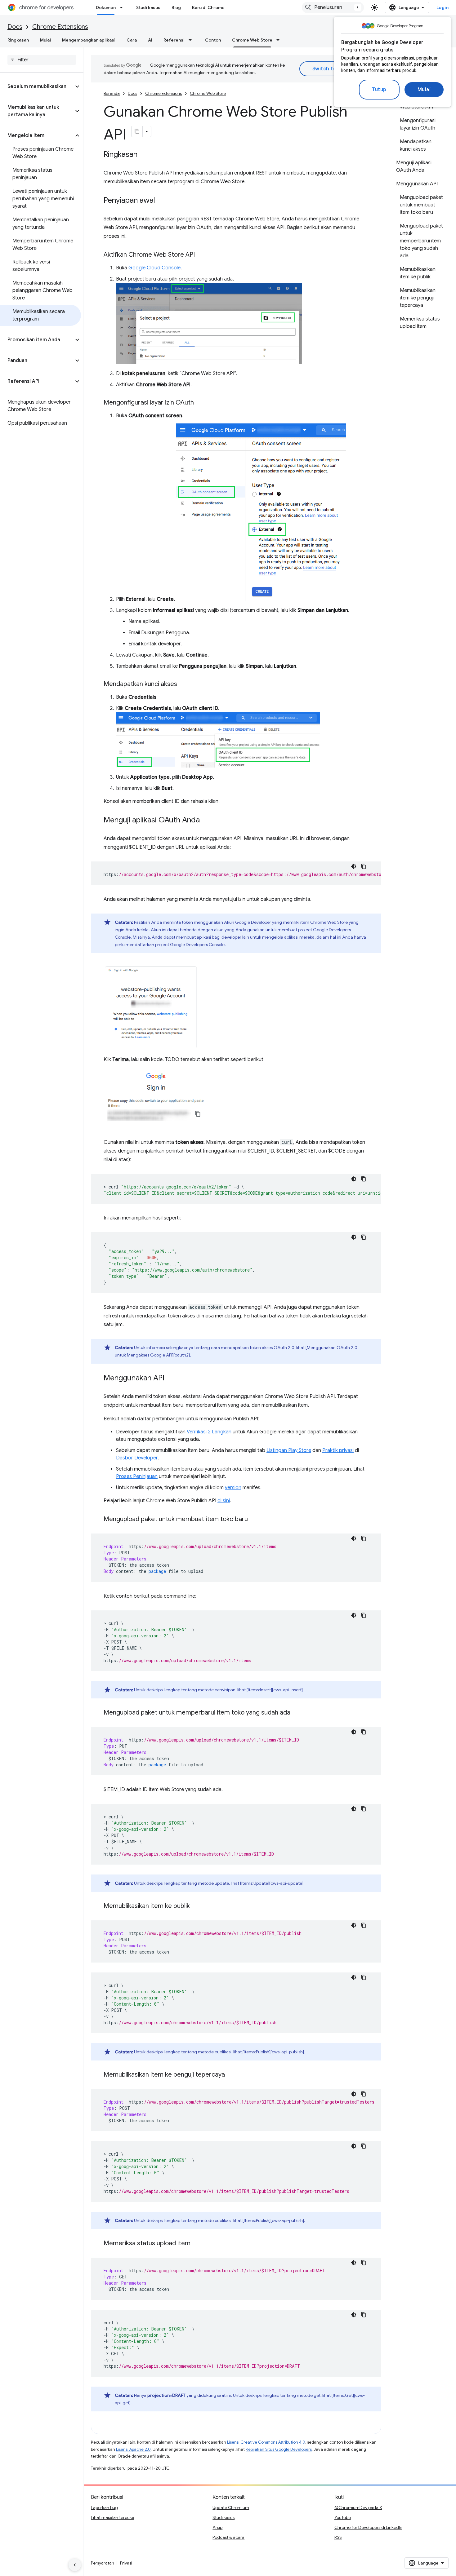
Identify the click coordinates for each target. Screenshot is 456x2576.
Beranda (112, 93)
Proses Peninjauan (137, 1476)
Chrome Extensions (60, 27)
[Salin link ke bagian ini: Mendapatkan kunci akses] (183, 684)
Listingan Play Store (289, 1450)
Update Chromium (231, 2507)
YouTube (343, 2517)
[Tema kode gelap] (354, 866)
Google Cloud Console (154, 268)
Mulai (424, 90)
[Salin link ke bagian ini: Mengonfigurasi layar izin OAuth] (200, 403)
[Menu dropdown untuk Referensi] (192, 40)
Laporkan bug (104, 2507)
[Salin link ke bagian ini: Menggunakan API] (171, 1379)
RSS (338, 2537)
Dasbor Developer (137, 1458)
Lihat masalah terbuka (113, 2517)
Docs (15, 27)
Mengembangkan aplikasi (89, 40)
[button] (37, 86)
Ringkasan (18, 40)
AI (150, 40)
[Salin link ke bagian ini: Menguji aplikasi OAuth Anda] (206, 820)
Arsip (217, 2527)
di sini (224, 1501)
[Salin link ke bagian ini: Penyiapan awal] (161, 201)
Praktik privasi (338, 1450)
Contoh (213, 40)
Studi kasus (148, 7)
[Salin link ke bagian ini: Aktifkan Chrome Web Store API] (201, 255)
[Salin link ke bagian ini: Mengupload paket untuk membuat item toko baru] (254, 1520)
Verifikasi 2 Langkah (209, 1432)
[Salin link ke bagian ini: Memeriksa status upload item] (197, 2244)
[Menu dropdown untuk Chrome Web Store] (280, 40)
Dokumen (106, 7)
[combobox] (333, 7)
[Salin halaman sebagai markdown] (137, 131)
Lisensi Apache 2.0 (133, 2449)
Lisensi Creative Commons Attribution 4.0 (266, 2442)
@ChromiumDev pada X (358, 2507)
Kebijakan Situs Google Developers (279, 2449)
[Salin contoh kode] (364, 866)
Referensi (174, 40)
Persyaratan (103, 2563)
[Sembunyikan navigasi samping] (75, 2565)
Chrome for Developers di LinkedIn (368, 2527)
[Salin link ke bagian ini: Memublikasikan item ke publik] (196, 1906)
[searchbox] (42, 60)
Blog (176, 7)
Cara (132, 40)
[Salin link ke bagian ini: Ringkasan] (144, 155)
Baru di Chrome (208, 7)
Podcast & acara (228, 2537)
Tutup (379, 90)
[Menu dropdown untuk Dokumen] (123, 7)
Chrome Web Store (252, 40)
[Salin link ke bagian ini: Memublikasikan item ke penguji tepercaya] (231, 2075)
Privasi (126, 2563)
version (233, 1488)
